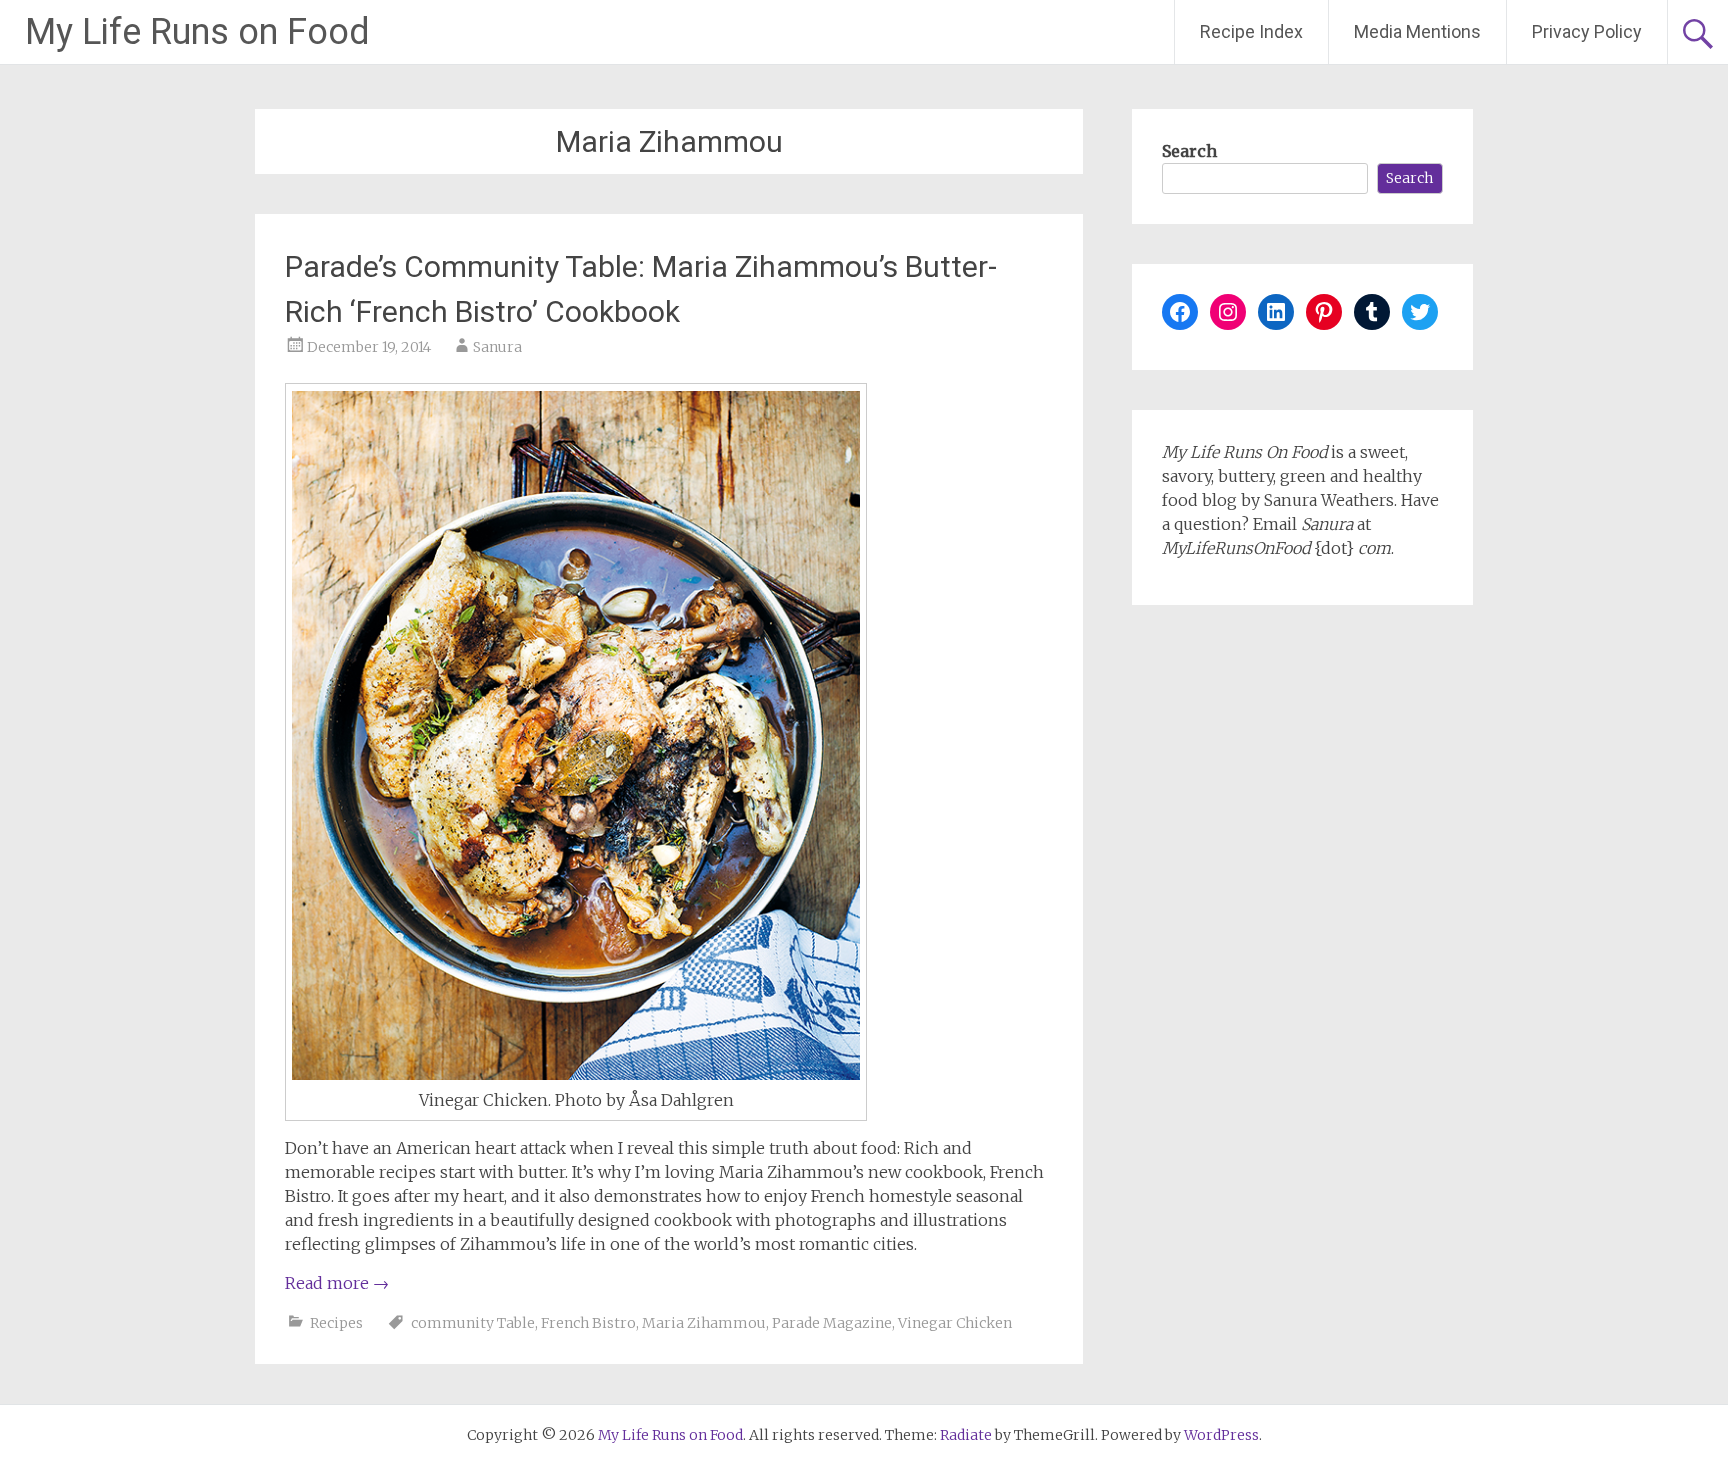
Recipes (336, 1323)
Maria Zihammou (704, 1323)
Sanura (497, 347)
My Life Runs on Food (197, 32)
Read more (337, 1283)
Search (1189, 151)
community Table (473, 1323)
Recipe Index (1251, 31)
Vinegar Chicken (955, 1323)
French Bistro (588, 1323)
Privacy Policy (1587, 31)
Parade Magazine (832, 1323)
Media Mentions (1417, 31)
